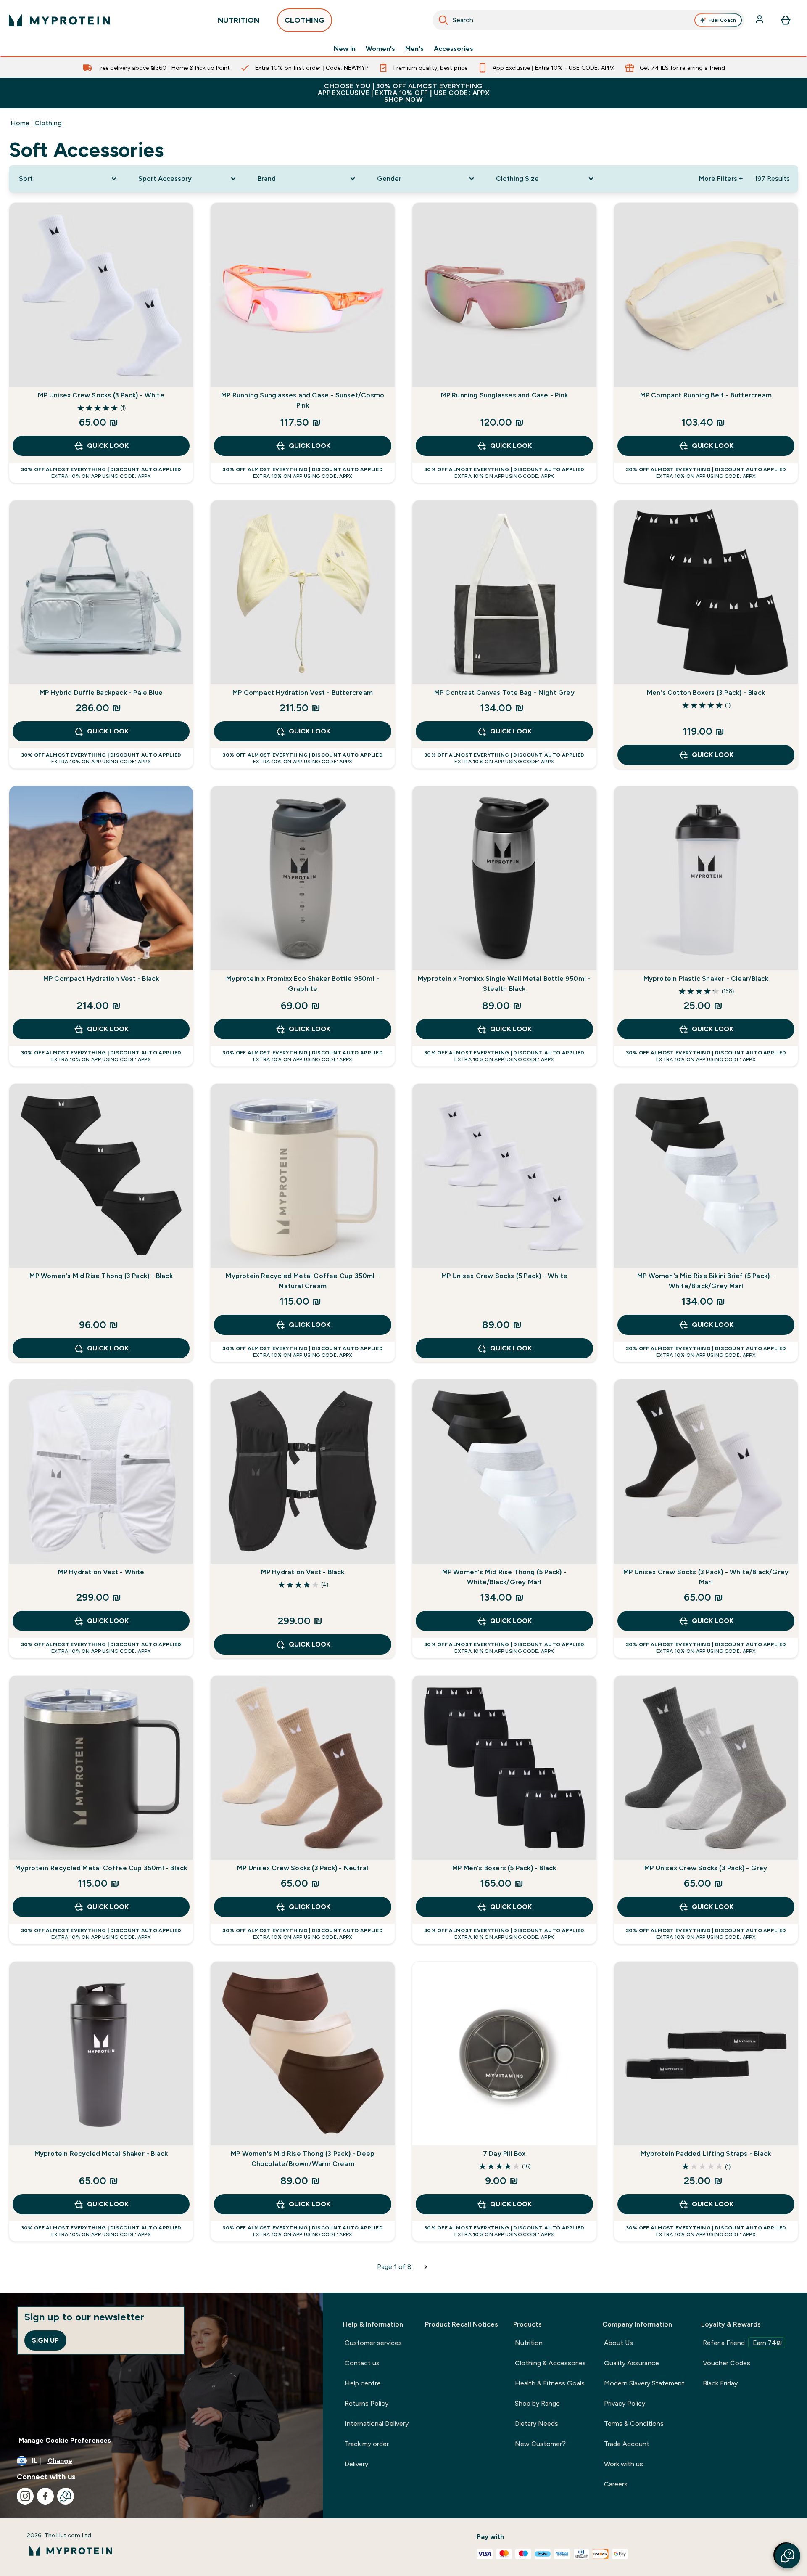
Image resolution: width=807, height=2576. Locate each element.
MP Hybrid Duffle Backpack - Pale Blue (101, 692)
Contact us (362, 2363)
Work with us (624, 2464)
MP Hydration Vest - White (101, 1572)
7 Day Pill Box (504, 2154)
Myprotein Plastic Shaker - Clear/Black (706, 978)
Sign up (45, 2340)
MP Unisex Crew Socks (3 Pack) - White (101, 395)
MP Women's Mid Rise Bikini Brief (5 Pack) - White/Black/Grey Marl (706, 1281)
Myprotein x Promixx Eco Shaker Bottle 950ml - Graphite (303, 984)
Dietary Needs (537, 2424)
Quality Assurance (632, 2363)
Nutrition (529, 2343)
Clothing (48, 123)
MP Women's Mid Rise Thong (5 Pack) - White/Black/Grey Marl (504, 1577)
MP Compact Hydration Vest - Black (101, 978)
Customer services (373, 2343)
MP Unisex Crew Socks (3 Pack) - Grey (706, 1868)
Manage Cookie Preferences (65, 2440)
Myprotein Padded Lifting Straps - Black (706, 2154)
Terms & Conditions (634, 2424)
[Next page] (426, 2267)
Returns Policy (367, 2403)
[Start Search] (443, 20)
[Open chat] (66, 2496)
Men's (414, 49)
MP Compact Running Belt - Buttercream (706, 395)
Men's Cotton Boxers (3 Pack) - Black (706, 692)
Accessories (454, 49)
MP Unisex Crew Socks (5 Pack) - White (504, 1276)
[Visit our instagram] (25, 2496)
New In (345, 49)
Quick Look (108, 446)
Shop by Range (537, 2403)
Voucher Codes (727, 2363)
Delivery (356, 2464)
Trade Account (627, 2444)
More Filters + (721, 179)
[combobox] (588, 20)
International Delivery (377, 2424)
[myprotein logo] (59, 20)
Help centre (363, 2383)
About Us (618, 2343)
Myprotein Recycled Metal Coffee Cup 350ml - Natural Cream (303, 1281)
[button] (788, 2556)
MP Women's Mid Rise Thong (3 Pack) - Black (101, 1276)
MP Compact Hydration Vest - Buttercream (303, 692)
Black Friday (720, 2383)
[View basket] (786, 20)
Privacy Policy (625, 2403)
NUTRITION (239, 20)
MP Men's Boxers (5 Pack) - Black (504, 1868)
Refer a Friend (742, 2343)
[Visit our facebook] (45, 2496)
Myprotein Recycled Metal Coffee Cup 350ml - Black (101, 1868)
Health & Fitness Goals (550, 2383)
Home (20, 123)
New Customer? (540, 2444)
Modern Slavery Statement (644, 2383)
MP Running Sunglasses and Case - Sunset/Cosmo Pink (303, 400)
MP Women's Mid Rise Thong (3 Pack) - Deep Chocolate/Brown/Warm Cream (303, 2159)
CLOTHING (305, 20)
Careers (616, 2484)
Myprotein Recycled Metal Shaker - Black (101, 2154)
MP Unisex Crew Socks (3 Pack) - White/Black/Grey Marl (706, 1577)
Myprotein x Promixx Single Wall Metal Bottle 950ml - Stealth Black (504, 984)
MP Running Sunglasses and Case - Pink (504, 395)
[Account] (760, 20)
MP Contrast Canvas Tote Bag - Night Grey (504, 692)
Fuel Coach (722, 20)
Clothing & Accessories (550, 2363)
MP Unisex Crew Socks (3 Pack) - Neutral (303, 1868)
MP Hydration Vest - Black (303, 1572)
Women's (380, 49)
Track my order (367, 2444)
